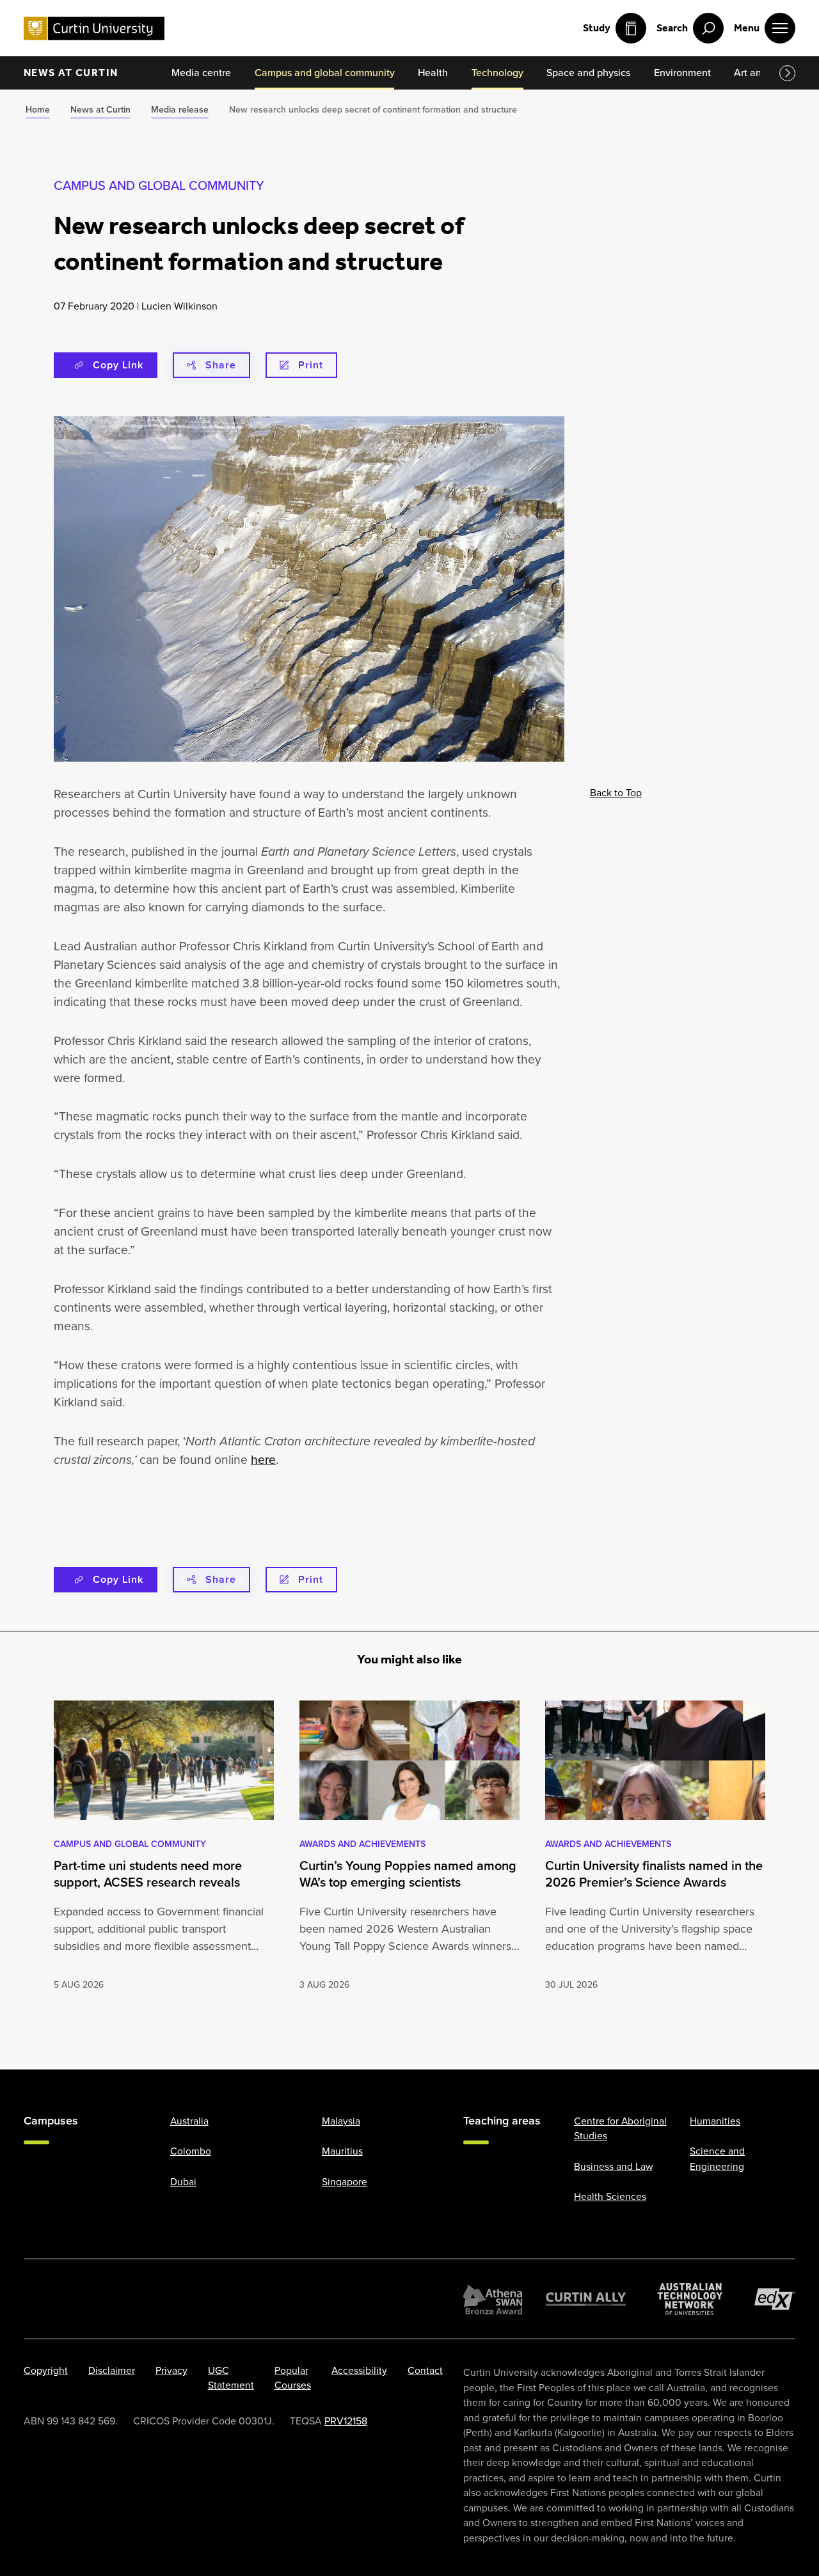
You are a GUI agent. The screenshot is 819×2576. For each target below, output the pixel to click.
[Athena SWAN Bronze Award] (493, 2299)
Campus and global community (159, 185)
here (263, 1460)
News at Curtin (71, 73)
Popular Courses (293, 2378)
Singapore (345, 2182)
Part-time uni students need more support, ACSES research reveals (148, 1874)
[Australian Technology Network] (690, 2299)
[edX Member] (775, 2299)
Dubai (183, 2182)
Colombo (191, 2151)
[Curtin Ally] (586, 2299)
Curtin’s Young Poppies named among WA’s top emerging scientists (408, 1874)
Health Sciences (610, 2196)
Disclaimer (112, 2370)
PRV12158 (346, 2421)
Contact (425, 2370)
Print (311, 365)
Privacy (171, 2370)
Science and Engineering (717, 2158)
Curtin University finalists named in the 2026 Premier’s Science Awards (654, 1874)
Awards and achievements (362, 1844)
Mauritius (342, 2151)
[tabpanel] (164, 1847)
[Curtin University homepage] (94, 28)
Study (597, 28)
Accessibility (359, 2370)
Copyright (46, 2370)
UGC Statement (231, 2378)
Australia (189, 2121)
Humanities (715, 2121)
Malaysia (341, 2121)
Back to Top (616, 793)
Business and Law (613, 2166)
